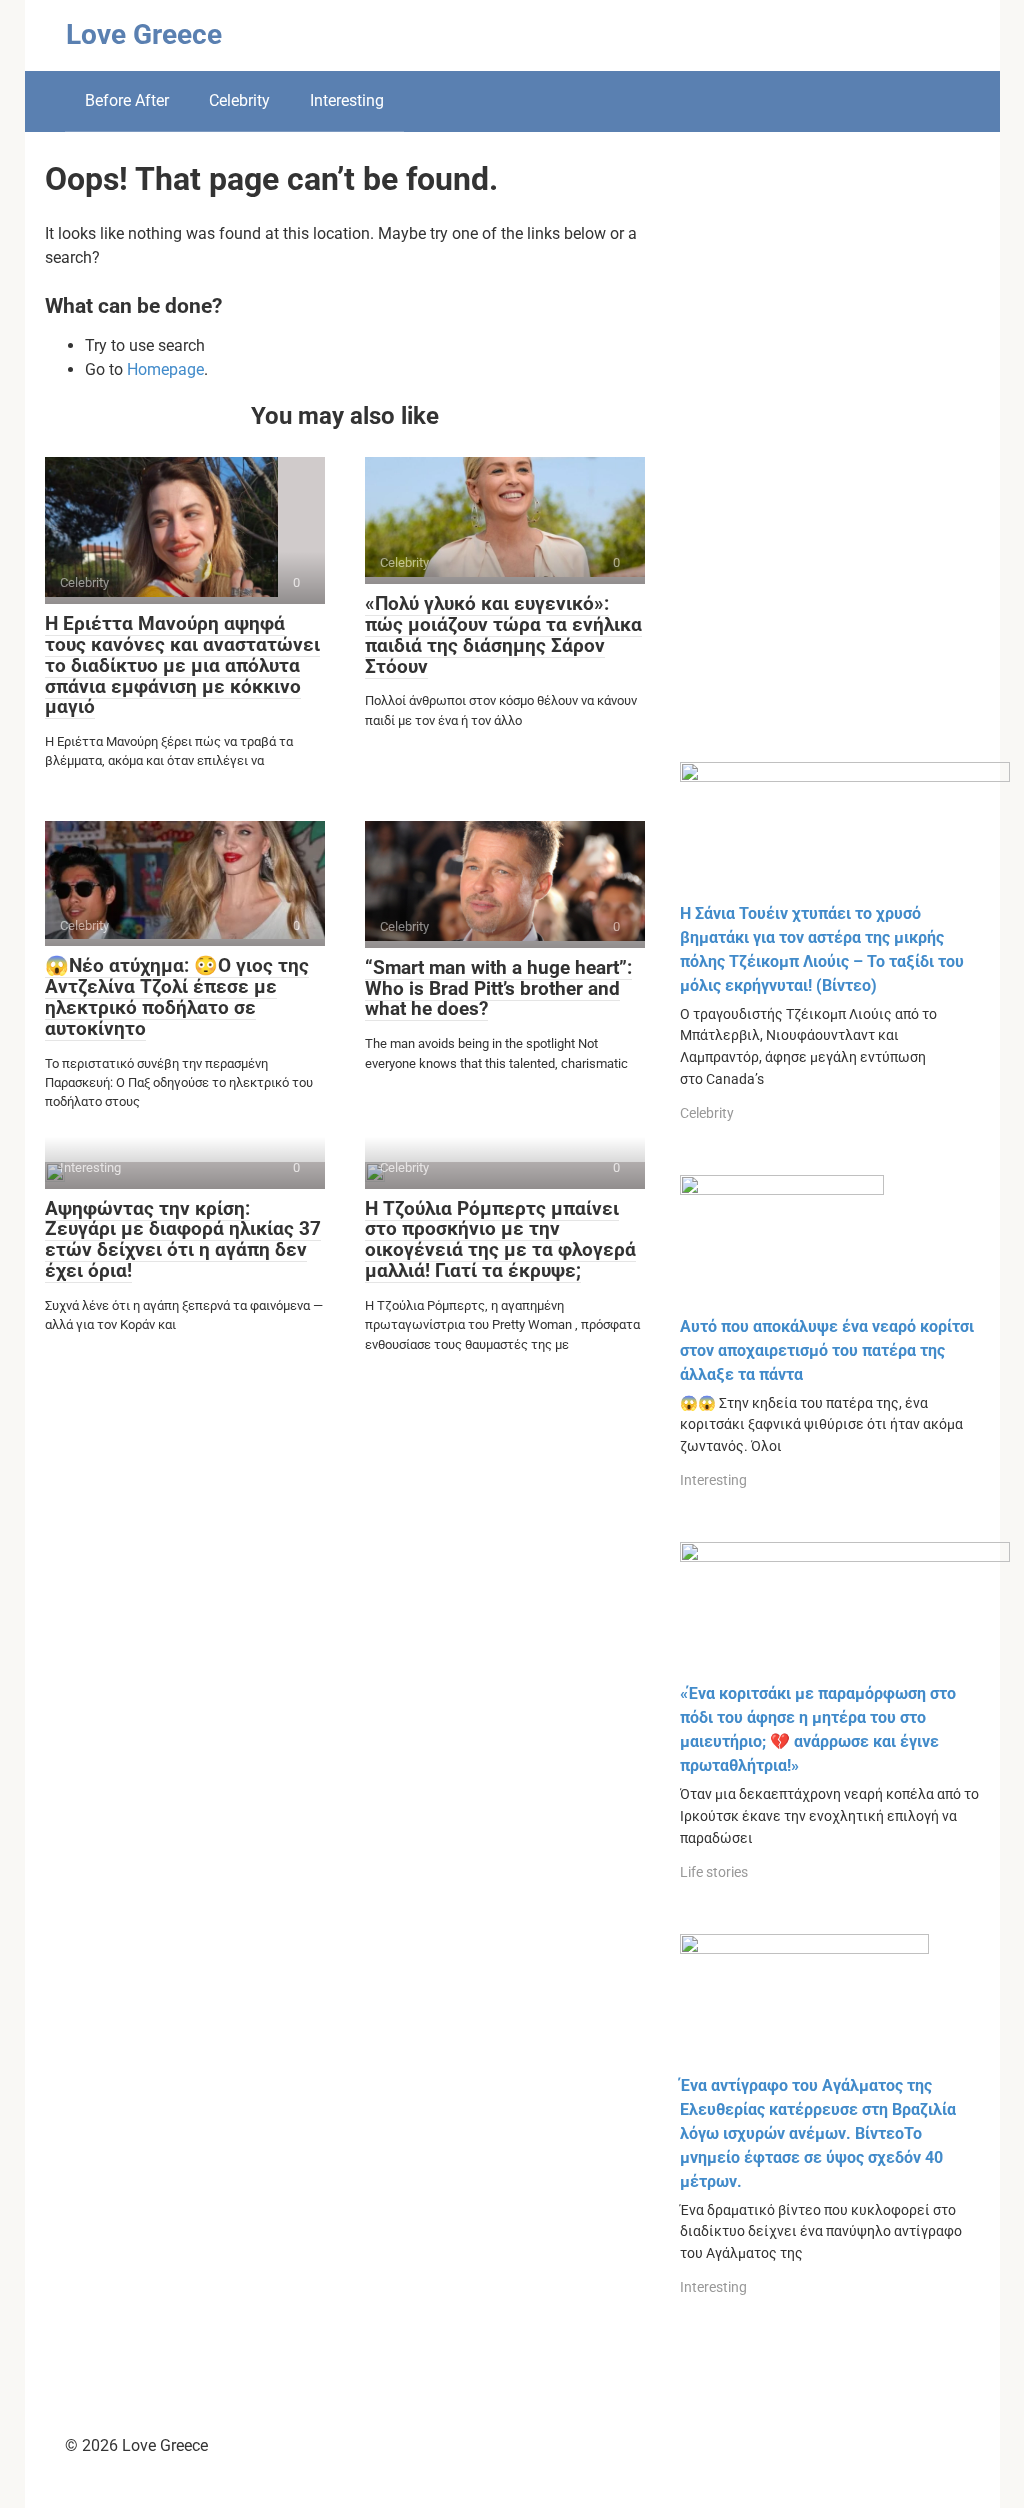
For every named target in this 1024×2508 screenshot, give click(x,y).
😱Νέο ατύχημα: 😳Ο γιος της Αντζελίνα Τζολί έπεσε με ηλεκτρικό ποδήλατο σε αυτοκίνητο (177, 997)
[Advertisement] (830, 462)
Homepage (165, 369)
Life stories (714, 1872)
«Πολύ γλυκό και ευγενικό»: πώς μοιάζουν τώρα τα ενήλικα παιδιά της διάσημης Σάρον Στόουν (503, 635)
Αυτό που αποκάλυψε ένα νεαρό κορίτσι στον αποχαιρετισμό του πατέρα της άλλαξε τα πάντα (827, 1350)
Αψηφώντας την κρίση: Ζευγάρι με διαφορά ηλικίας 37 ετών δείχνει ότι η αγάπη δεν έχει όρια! (183, 1240)
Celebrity (239, 100)
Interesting (347, 100)
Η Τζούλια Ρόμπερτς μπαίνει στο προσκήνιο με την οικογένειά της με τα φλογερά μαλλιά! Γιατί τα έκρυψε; (500, 1240)
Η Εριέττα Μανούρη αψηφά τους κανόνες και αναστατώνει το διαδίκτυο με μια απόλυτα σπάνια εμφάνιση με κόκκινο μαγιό (182, 665)
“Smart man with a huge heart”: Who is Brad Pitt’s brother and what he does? (498, 988)
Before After (127, 100)
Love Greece (144, 34)
